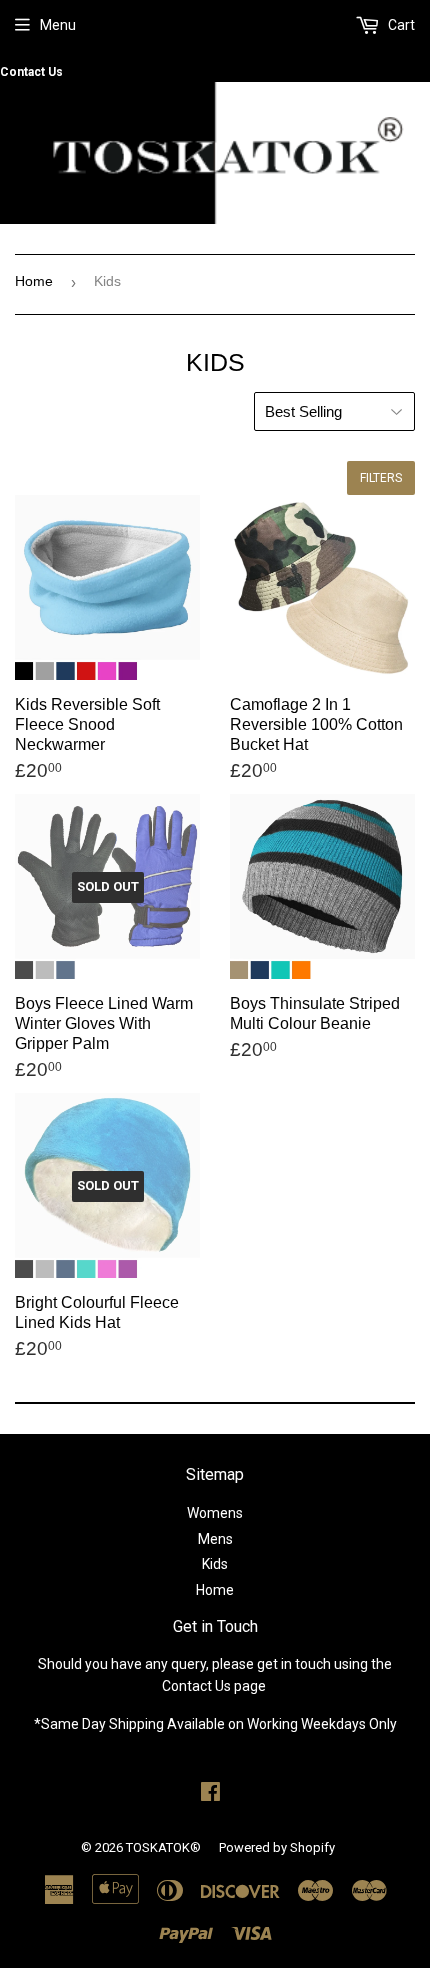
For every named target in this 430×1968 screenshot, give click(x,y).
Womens (215, 1513)
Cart (400, 25)
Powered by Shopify (277, 1847)
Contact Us (31, 72)
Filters (381, 478)
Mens (215, 1539)
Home (34, 281)
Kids (215, 1564)
